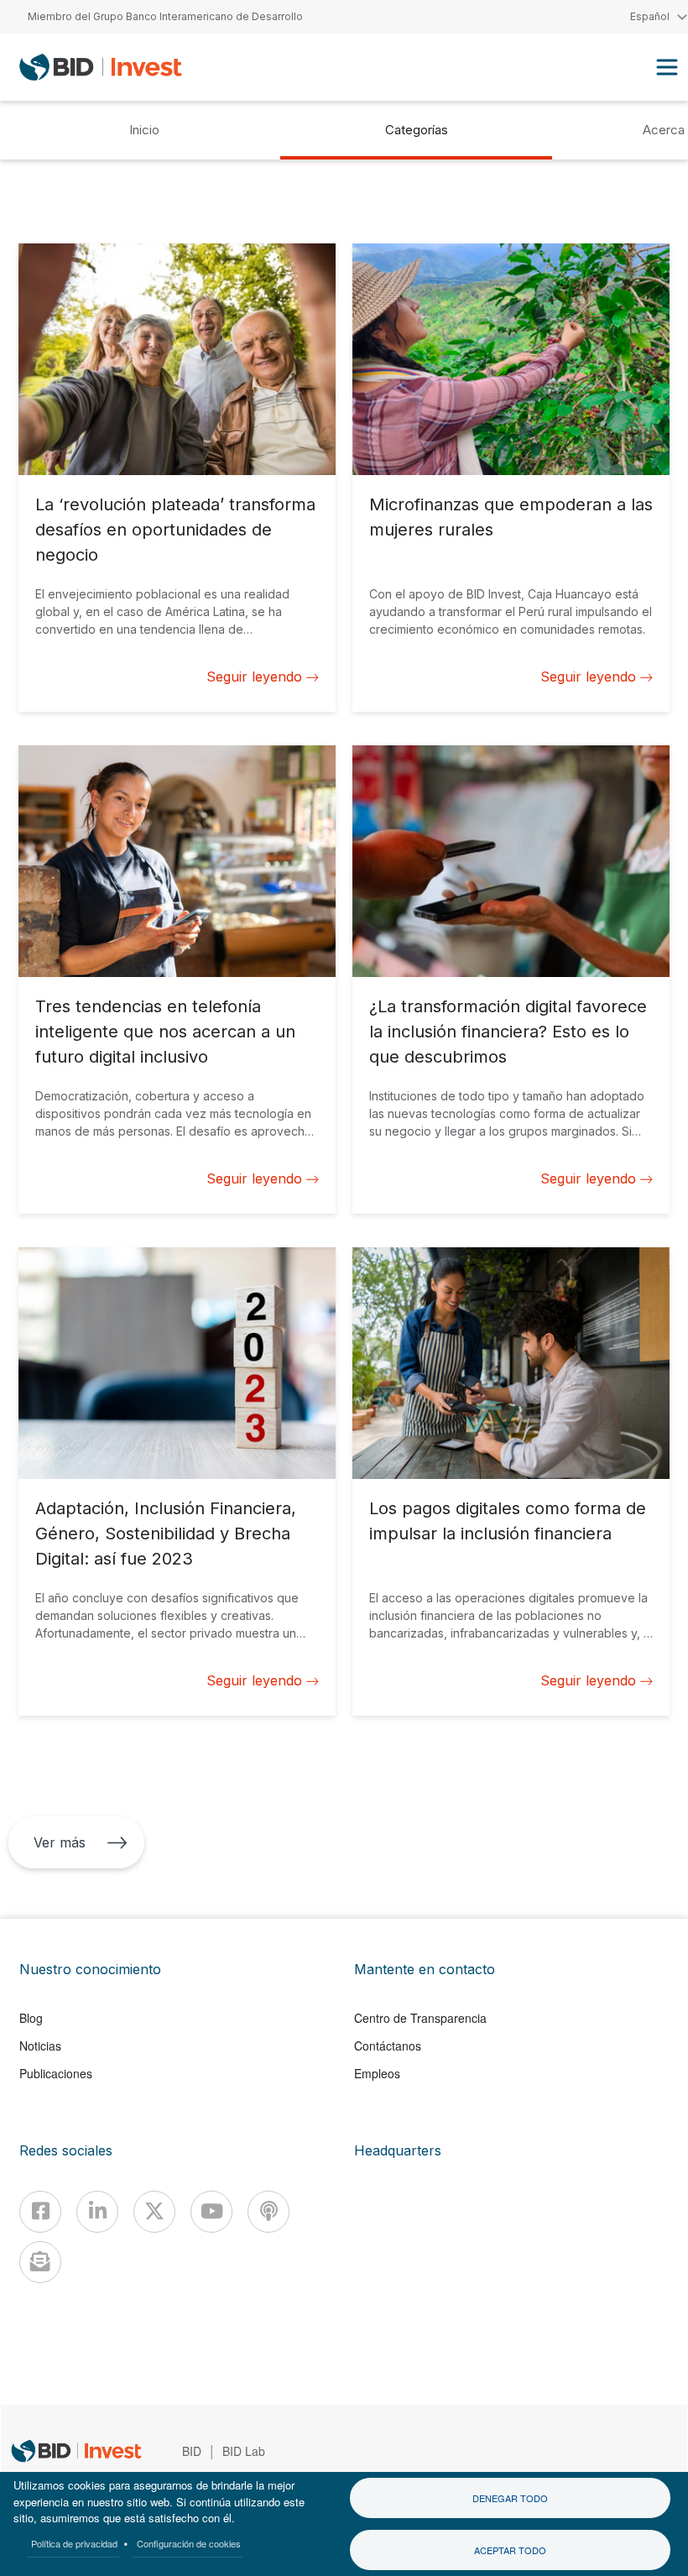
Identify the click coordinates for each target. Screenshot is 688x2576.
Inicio (144, 130)
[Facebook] (40, 2212)
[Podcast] (268, 2212)
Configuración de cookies (189, 2543)
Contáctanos (388, 2046)
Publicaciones (56, 2073)
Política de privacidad (74, 2543)
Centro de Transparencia (420, 2018)
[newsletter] (40, 2262)
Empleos (377, 2073)
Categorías (417, 130)
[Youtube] (211, 2212)
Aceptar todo (510, 2550)
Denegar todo (510, 2498)
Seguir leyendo (254, 677)
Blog (31, 2018)
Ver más (60, 1842)
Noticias (40, 2046)
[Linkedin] (97, 2212)
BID (192, 2451)
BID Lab (244, 2451)
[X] (154, 2212)
